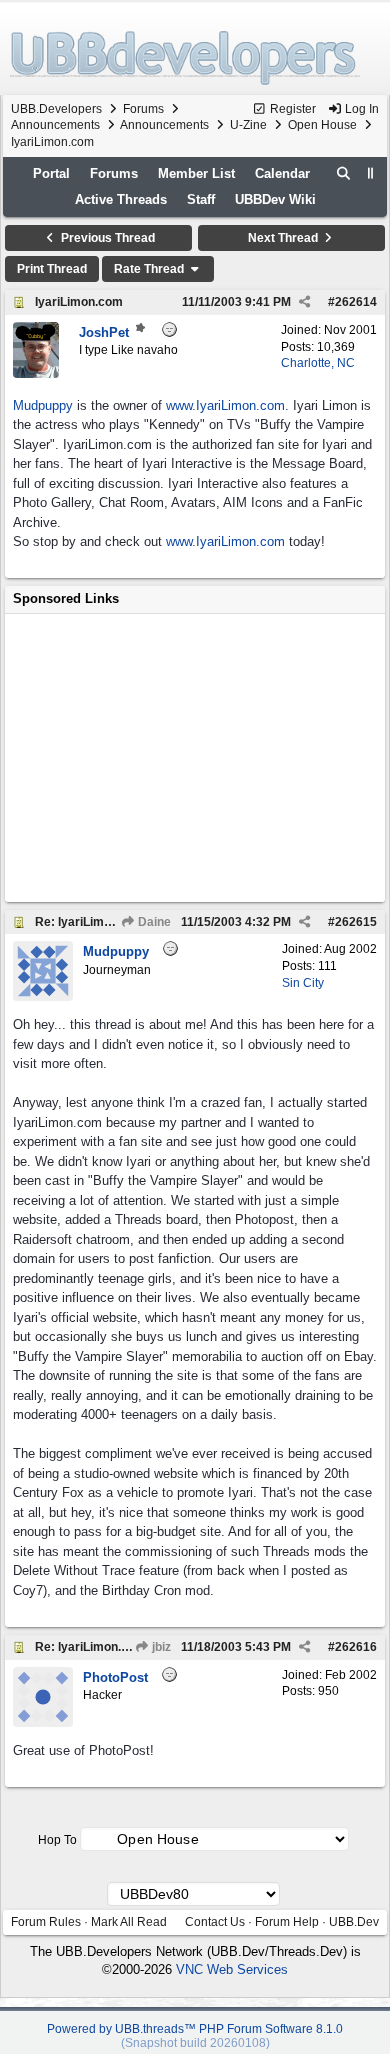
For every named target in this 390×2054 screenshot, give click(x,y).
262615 (356, 922)
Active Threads (121, 199)
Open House (322, 125)
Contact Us (215, 1922)
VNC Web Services (232, 1969)
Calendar (282, 173)
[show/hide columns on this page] (371, 173)
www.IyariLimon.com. (227, 405)
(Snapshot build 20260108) (195, 2043)
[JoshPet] (36, 373)
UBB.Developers (56, 109)
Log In (360, 109)
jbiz (160, 1647)
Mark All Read (129, 1922)
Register (291, 109)
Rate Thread (150, 269)
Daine (153, 922)
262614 (356, 302)
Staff (201, 199)
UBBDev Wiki (275, 199)
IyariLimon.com (79, 302)
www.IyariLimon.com (225, 541)
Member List (196, 173)
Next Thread (284, 238)
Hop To (57, 1840)
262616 (356, 1647)
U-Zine (248, 125)
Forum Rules (46, 1922)
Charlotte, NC (318, 363)
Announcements (55, 125)
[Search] (344, 174)
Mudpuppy (43, 405)
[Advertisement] (195, 758)
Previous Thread (106, 238)
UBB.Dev (354, 1922)
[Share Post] (304, 302)
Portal (51, 173)
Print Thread (52, 269)
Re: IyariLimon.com (90, 922)
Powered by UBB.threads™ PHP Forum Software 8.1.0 (195, 2029)
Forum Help (287, 1922)
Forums (143, 109)
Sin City (303, 983)
